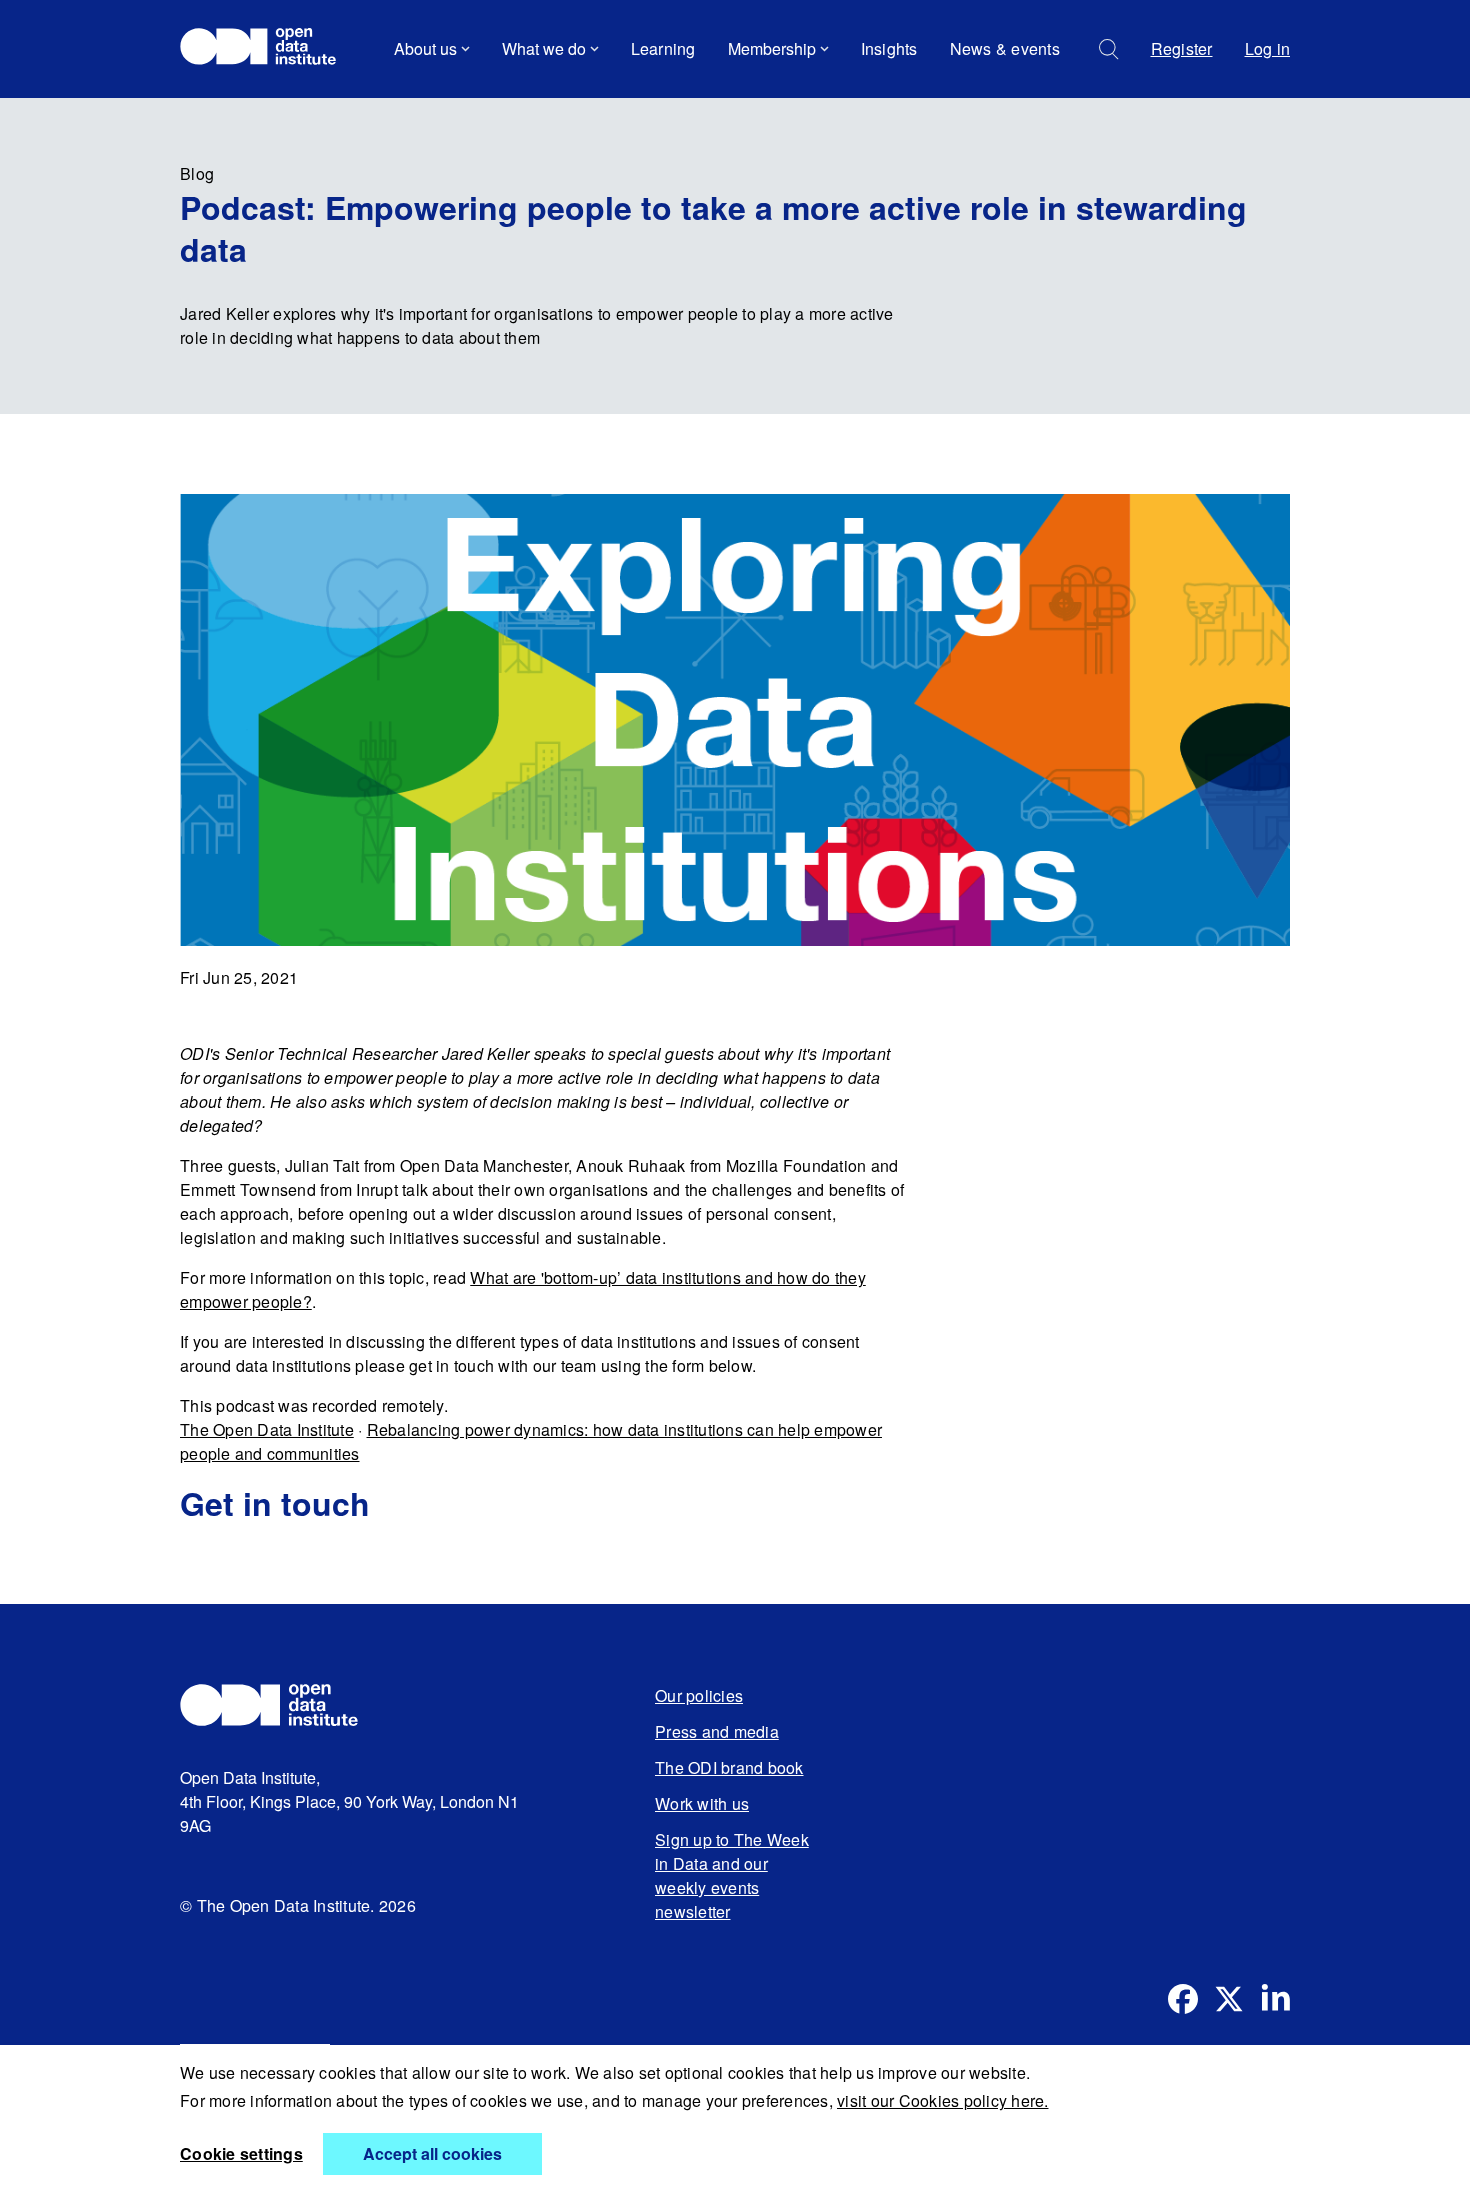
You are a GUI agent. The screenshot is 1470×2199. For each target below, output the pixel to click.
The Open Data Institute (267, 1429)
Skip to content (247, 104)
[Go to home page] (267, 49)
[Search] (1109, 49)
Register (1182, 48)
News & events (1005, 48)
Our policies (699, 1695)
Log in (1268, 48)
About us (425, 48)
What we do (544, 48)
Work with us (702, 1803)
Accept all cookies (432, 2153)
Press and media (717, 1731)
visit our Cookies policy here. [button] (943, 2100)
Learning (663, 48)
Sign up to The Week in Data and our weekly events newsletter (732, 1875)
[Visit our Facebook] (1183, 1999)
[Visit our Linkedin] (1275, 1999)
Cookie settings (241, 2153)
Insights (889, 48)
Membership (772, 48)
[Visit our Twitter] (1229, 1999)
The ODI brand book (729, 1767)
